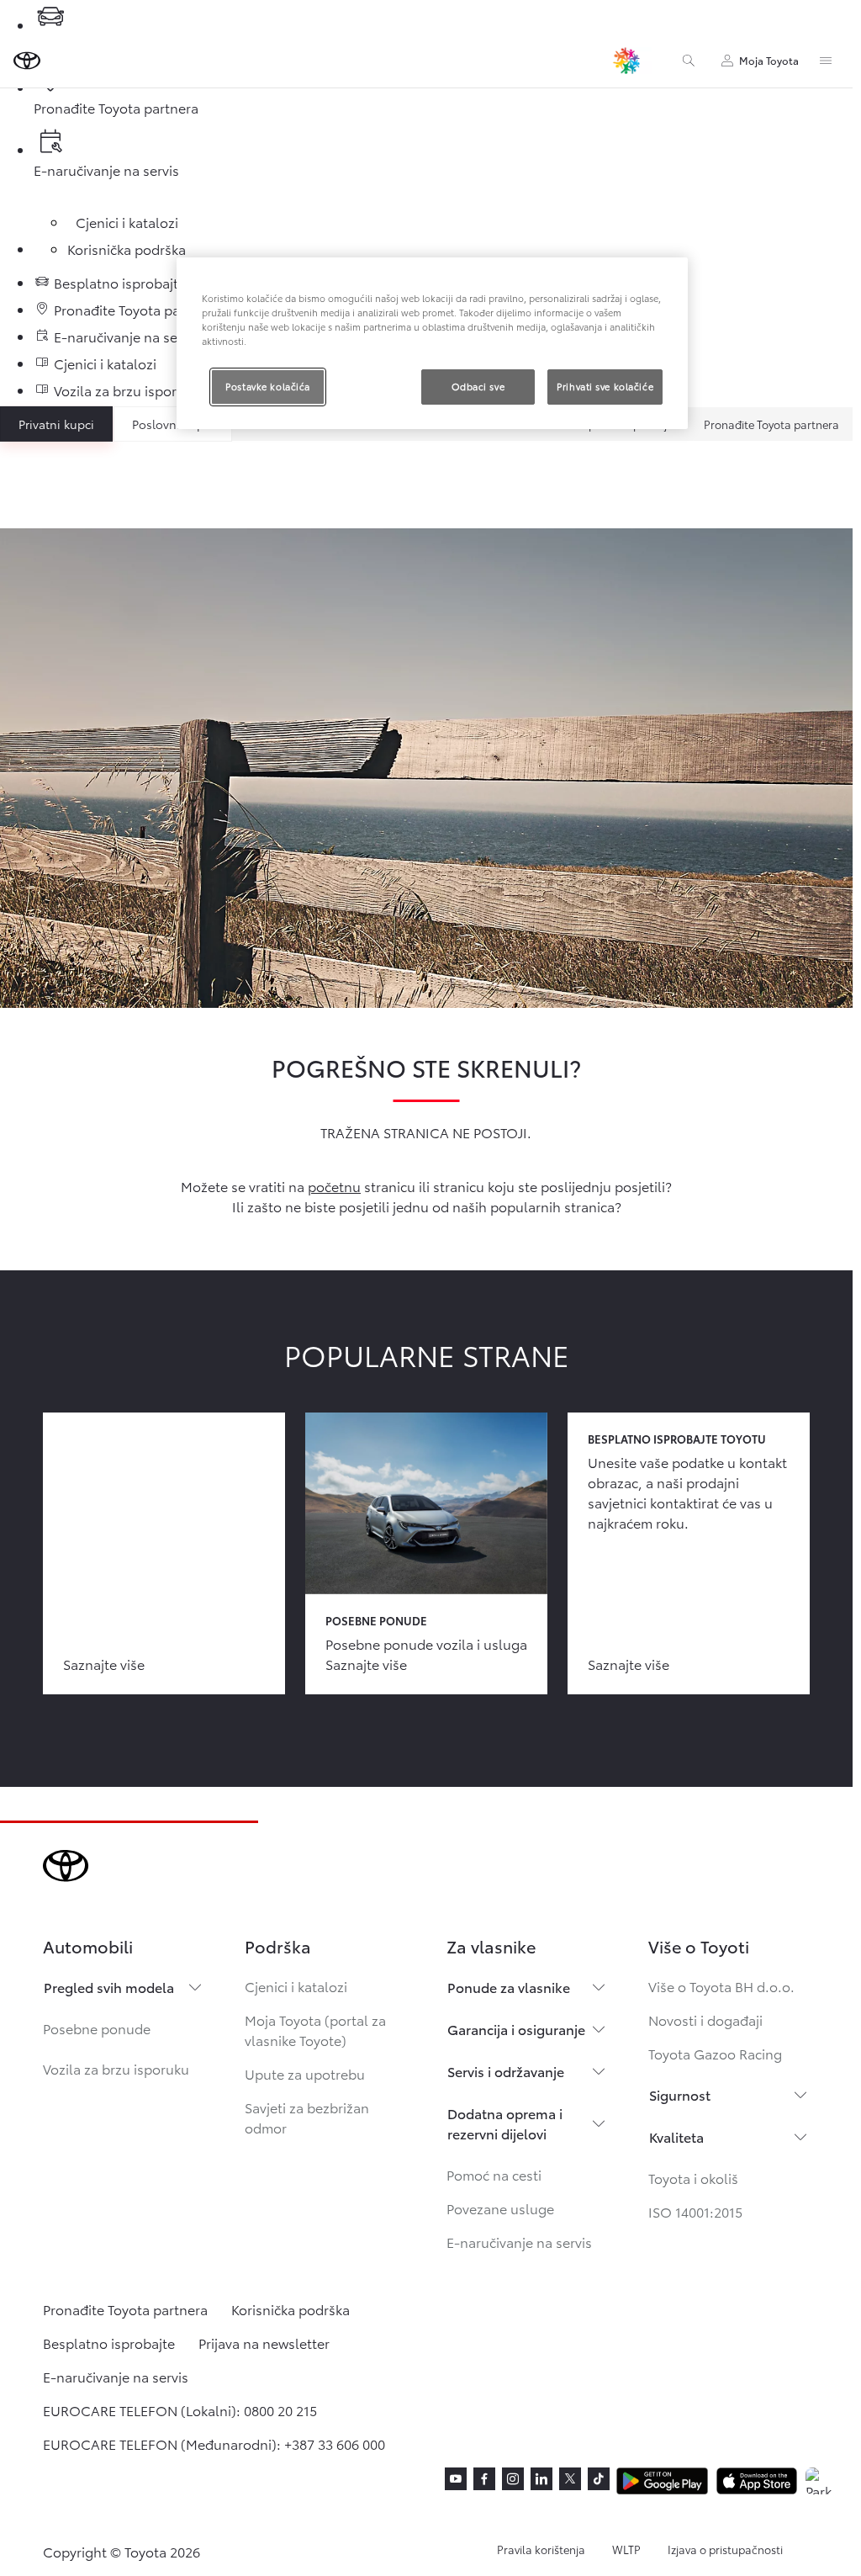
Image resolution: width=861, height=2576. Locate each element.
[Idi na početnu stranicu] (27, 61)
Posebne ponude (97, 2028)
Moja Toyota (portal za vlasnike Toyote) (315, 2030)
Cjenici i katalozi (296, 1986)
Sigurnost (680, 2094)
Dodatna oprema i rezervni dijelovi (505, 2123)
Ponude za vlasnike (509, 1987)
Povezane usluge (500, 2208)
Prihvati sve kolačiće (605, 386)
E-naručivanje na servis (519, 2242)
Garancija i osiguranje (516, 2029)
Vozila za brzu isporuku (116, 2068)
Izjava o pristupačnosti (725, 2549)
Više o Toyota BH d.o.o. (721, 1986)
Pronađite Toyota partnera (771, 424)
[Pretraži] (689, 61)
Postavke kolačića (268, 386)
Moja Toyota (769, 60)
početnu (334, 1186)
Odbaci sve (478, 386)
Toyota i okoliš (693, 2178)
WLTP (626, 2549)
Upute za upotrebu (305, 2073)
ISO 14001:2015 (695, 2211)
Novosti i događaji (705, 2019)
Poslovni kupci (173, 424)
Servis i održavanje (506, 2071)
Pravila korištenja (541, 2549)
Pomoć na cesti (494, 2174)
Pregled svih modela (109, 1987)
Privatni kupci (56, 424)
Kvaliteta (676, 2136)
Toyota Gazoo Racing (715, 2053)
